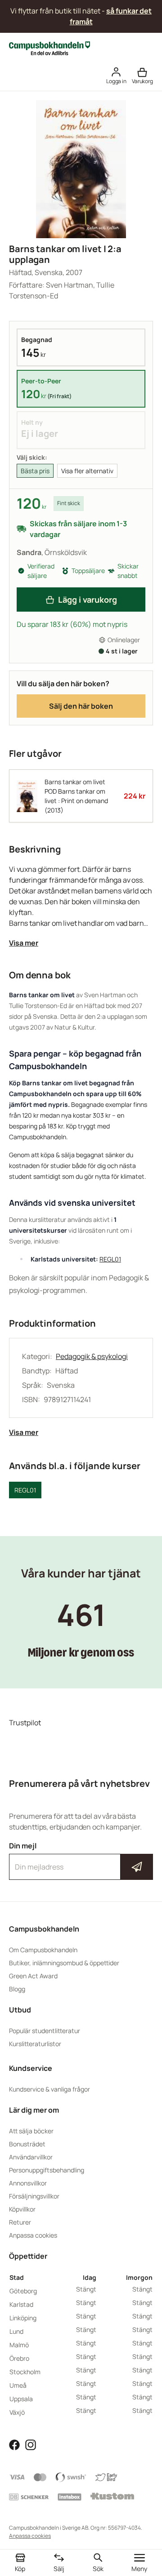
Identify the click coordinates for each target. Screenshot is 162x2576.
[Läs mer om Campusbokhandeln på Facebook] (14, 2444)
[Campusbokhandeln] (49, 48)
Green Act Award (33, 1976)
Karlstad (21, 2304)
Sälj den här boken (81, 706)
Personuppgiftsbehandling (47, 2170)
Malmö (19, 2345)
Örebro (19, 2358)
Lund (16, 2331)
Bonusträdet (27, 2144)
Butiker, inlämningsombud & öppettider (64, 1963)
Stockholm (25, 2372)
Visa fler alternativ (87, 471)
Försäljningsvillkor (34, 2196)
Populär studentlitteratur (45, 2031)
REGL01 (110, 1259)
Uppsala (21, 2399)
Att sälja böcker (31, 2131)
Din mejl (81, 1859)
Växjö (17, 2412)
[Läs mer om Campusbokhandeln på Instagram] (31, 2444)
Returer (20, 2222)
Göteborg (23, 2291)
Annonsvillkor (28, 2183)
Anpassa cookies (33, 2235)
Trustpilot (25, 1723)
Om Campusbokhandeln (43, 1950)
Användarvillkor (31, 2157)
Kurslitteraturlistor (35, 2044)
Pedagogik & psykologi (92, 1356)
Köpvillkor (22, 2209)
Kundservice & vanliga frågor (49, 2089)
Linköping (23, 2318)
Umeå (18, 2385)
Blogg (17, 1989)
